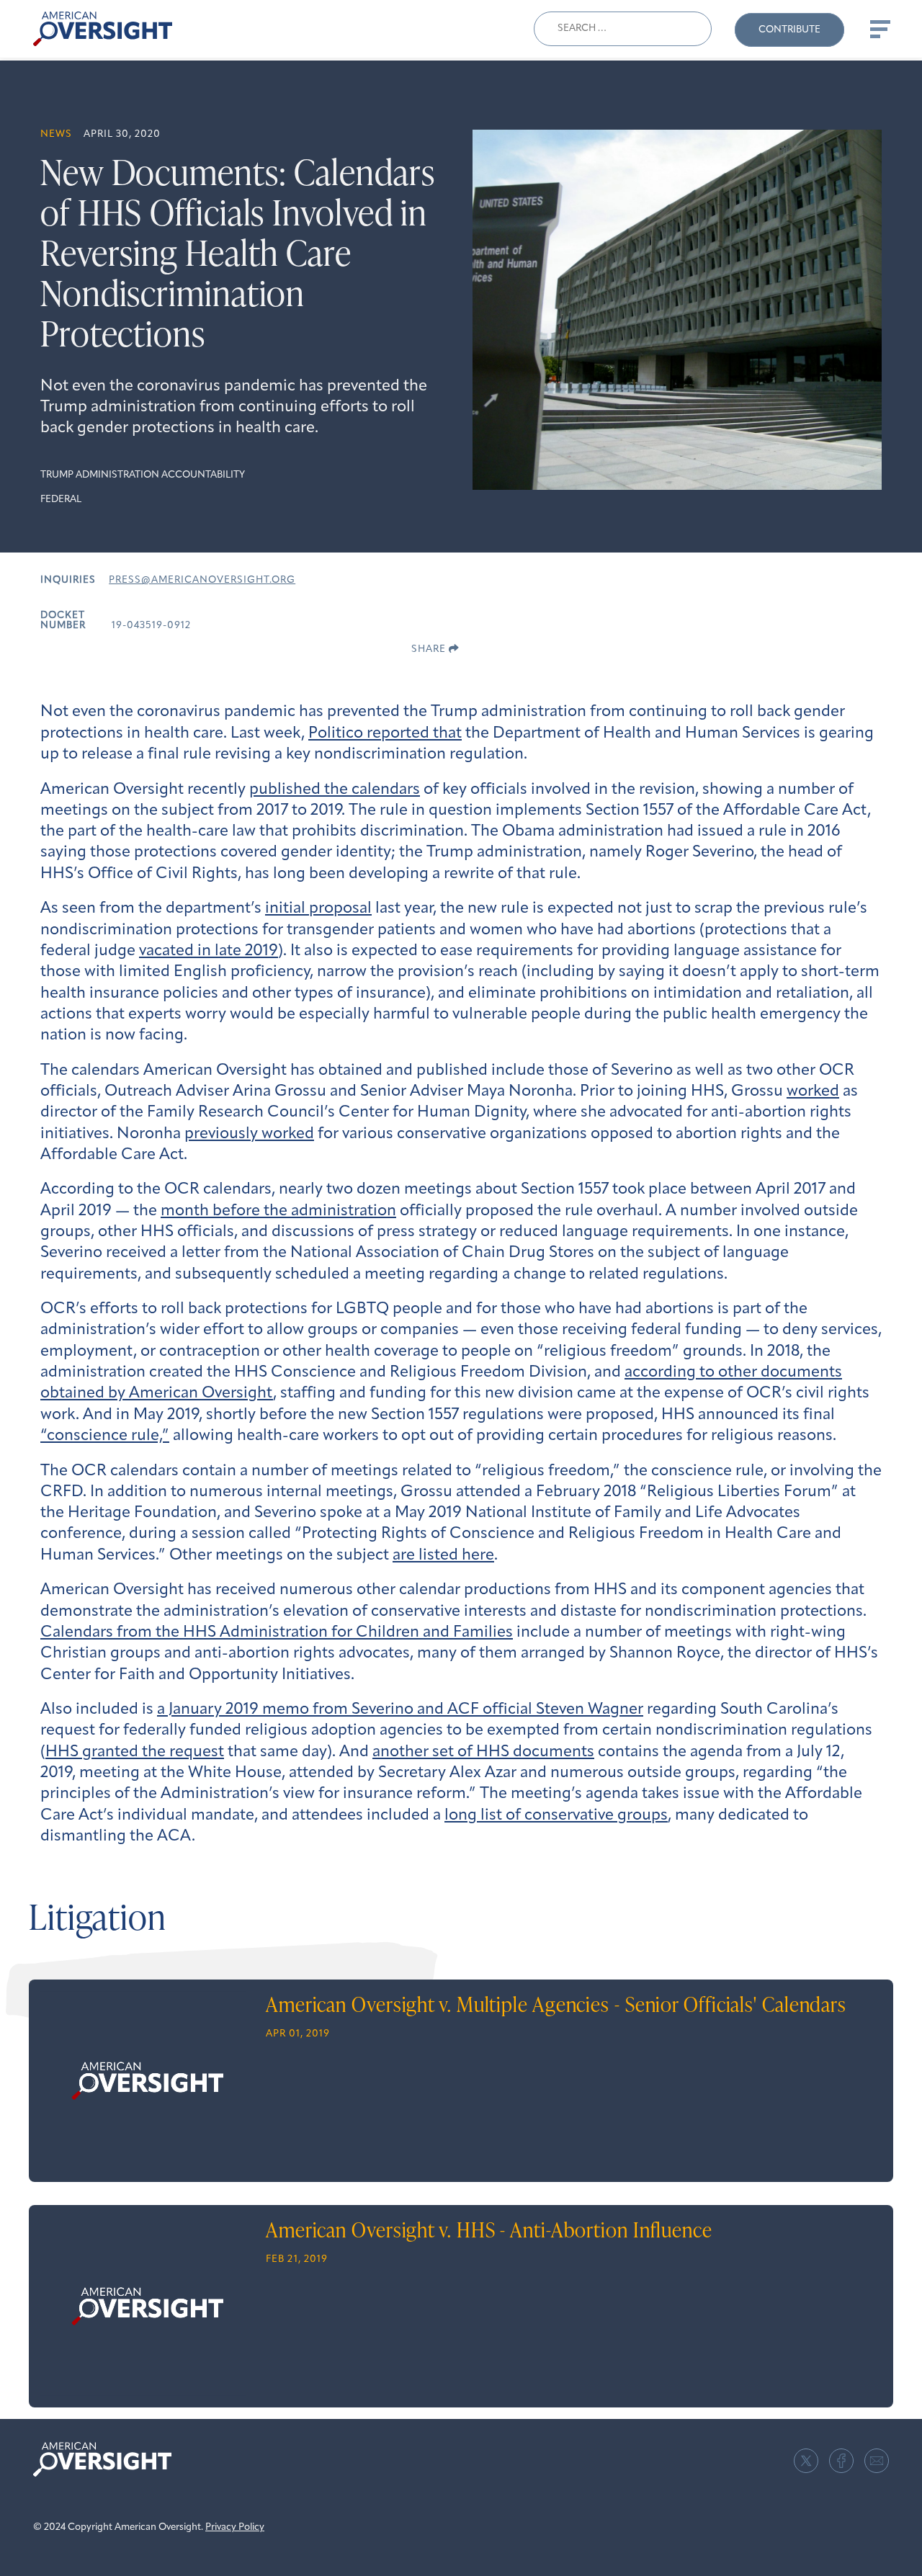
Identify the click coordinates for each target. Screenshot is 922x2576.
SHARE (430, 649)
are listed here (443, 1556)
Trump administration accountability (143, 475)
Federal (61, 500)
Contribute (789, 30)
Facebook (841, 2461)
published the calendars (335, 790)
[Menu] (879, 29)
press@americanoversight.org (202, 580)
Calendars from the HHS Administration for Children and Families (277, 1633)
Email (877, 2461)
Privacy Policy (235, 2527)
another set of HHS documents (483, 1752)
